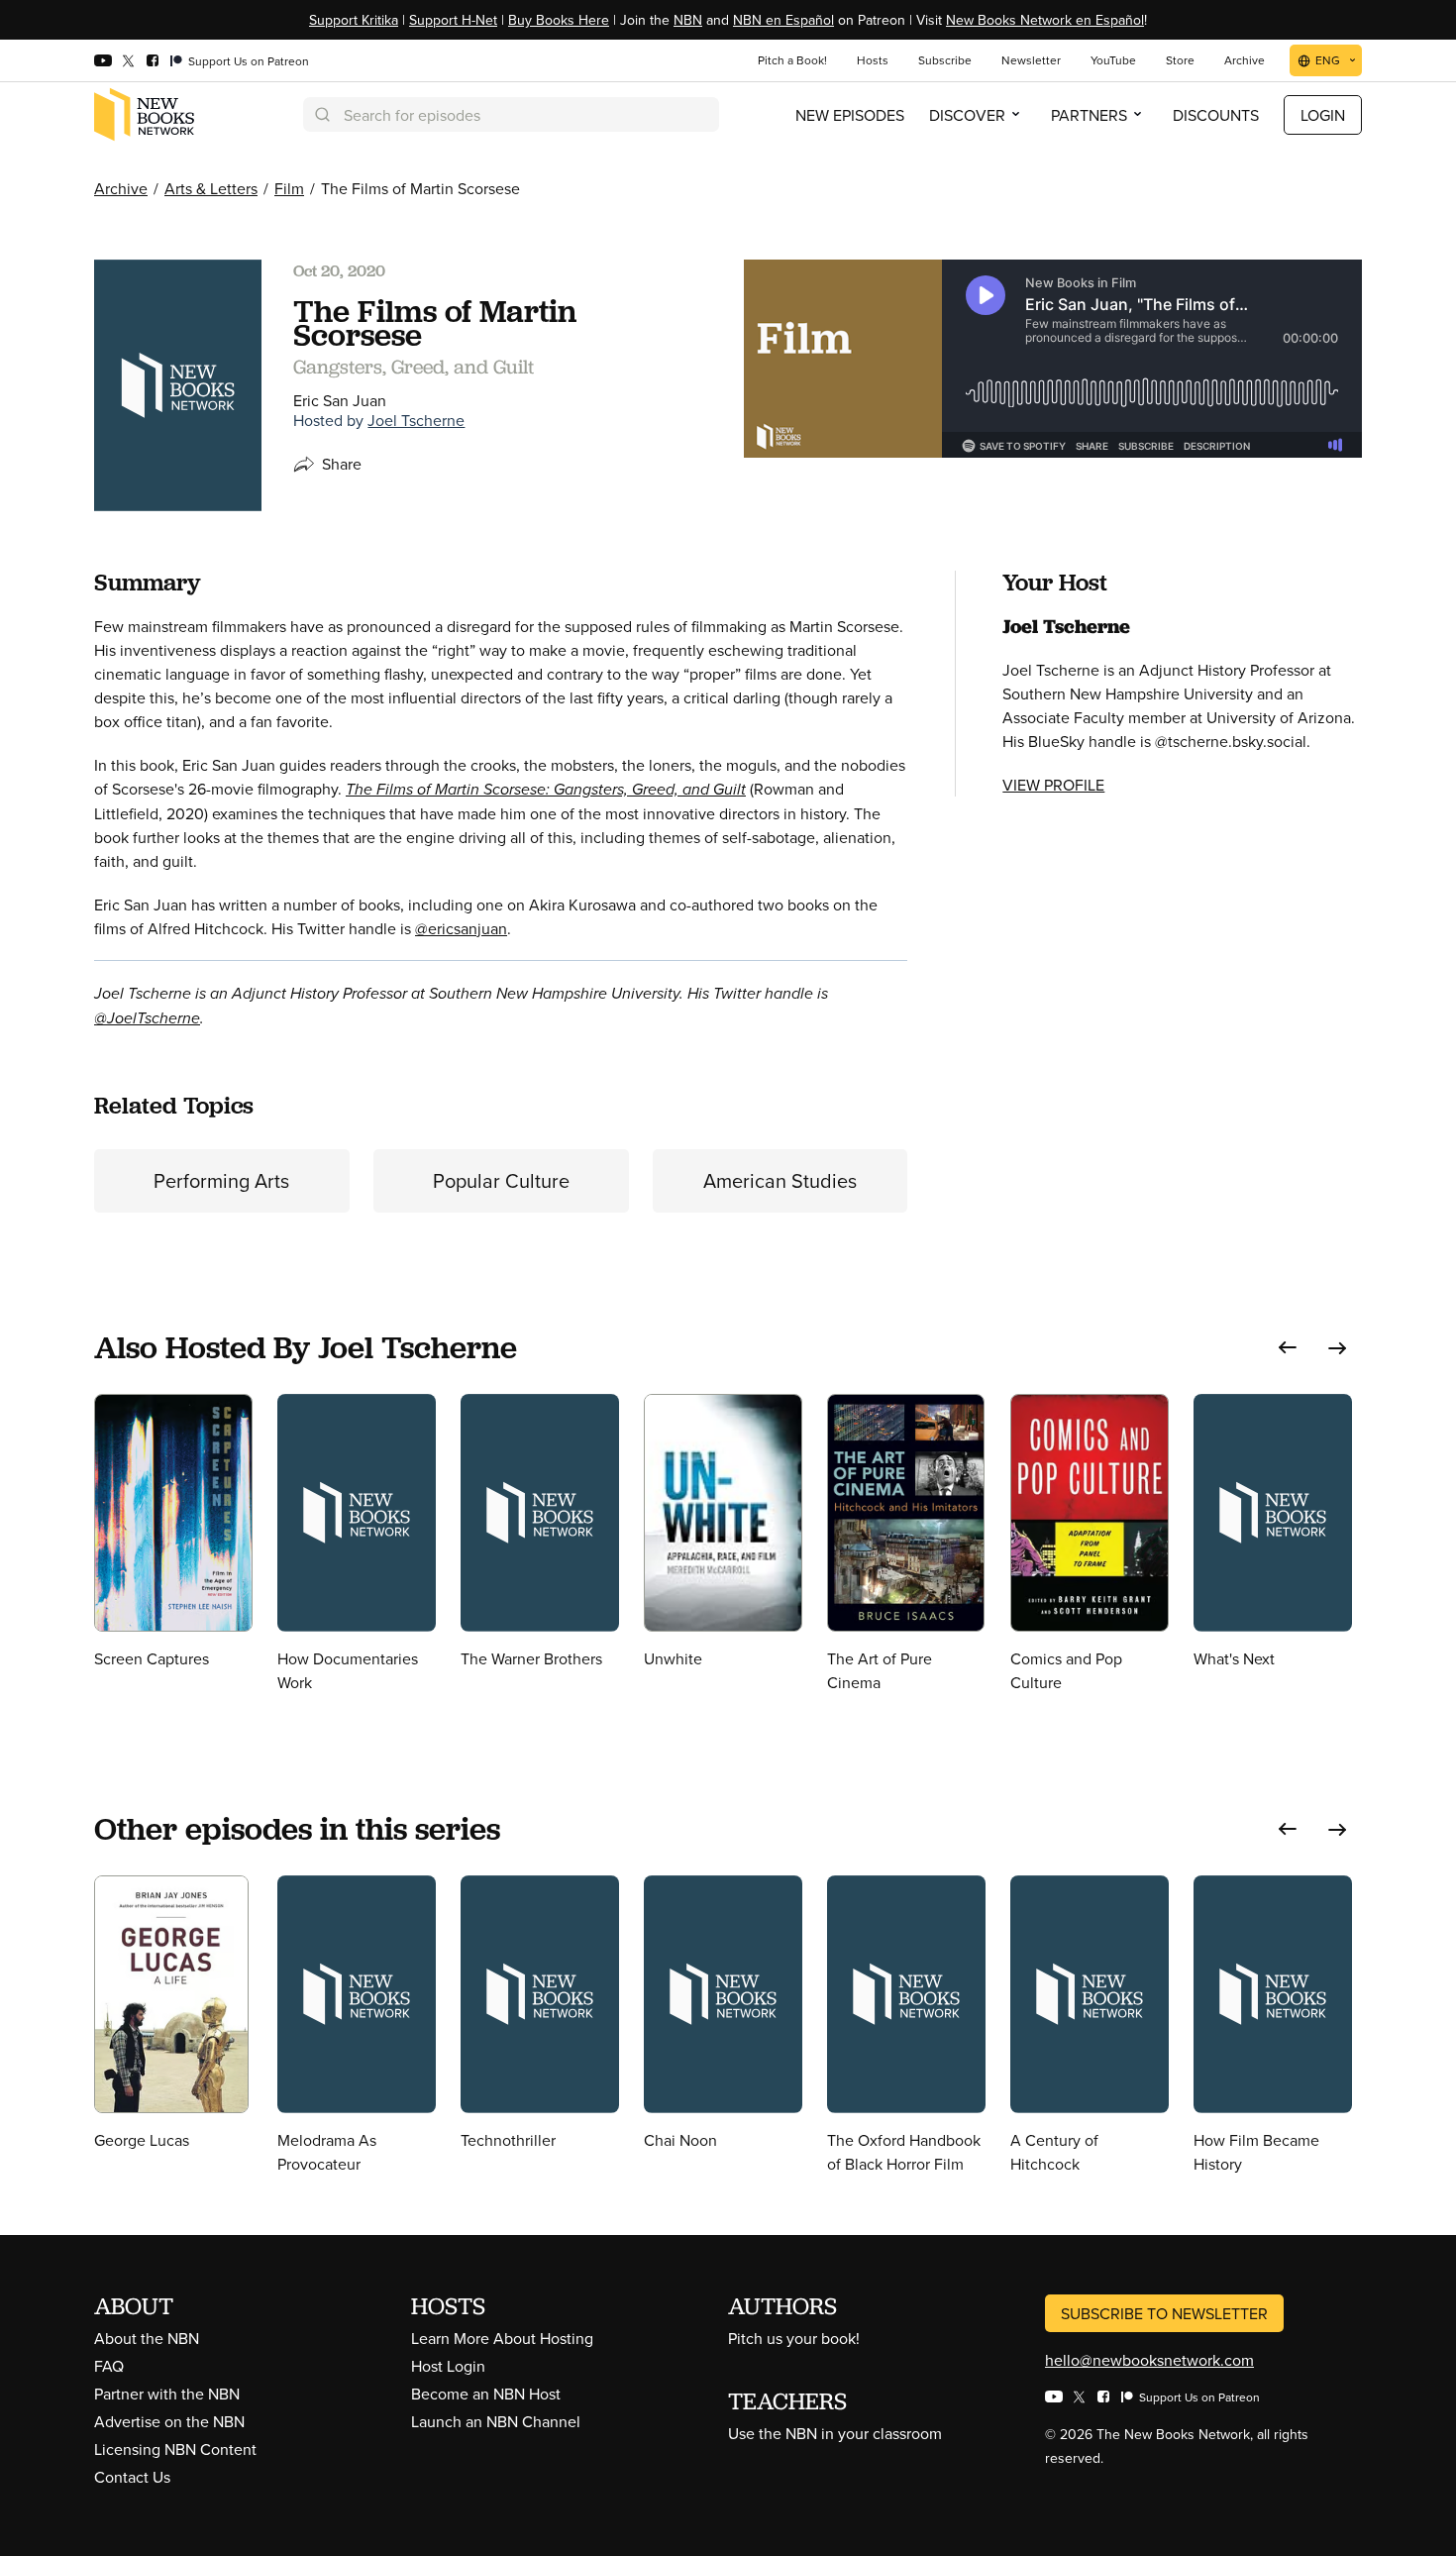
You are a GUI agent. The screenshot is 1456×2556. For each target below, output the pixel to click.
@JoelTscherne (147, 1018)
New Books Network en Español (1045, 20)
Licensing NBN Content (175, 2449)
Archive (121, 188)
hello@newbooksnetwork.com (1149, 2360)
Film (289, 188)
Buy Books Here (559, 20)
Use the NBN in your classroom (835, 2433)
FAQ (109, 2366)
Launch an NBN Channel (496, 2421)
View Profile (1053, 785)
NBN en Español (783, 20)
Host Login (448, 2366)
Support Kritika (354, 20)
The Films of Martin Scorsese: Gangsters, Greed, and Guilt (546, 789)
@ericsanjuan (461, 928)
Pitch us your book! (794, 2338)
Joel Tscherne (416, 420)
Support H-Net (453, 20)
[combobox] (511, 114)
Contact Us (132, 2477)
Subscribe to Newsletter (1164, 2313)
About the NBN (147, 2338)
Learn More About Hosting (502, 2338)
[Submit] (321, 114)
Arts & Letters (211, 188)
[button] (1288, 1348)
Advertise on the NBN (169, 2421)
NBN (688, 20)
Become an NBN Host (486, 2394)
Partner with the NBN (167, 2394)
